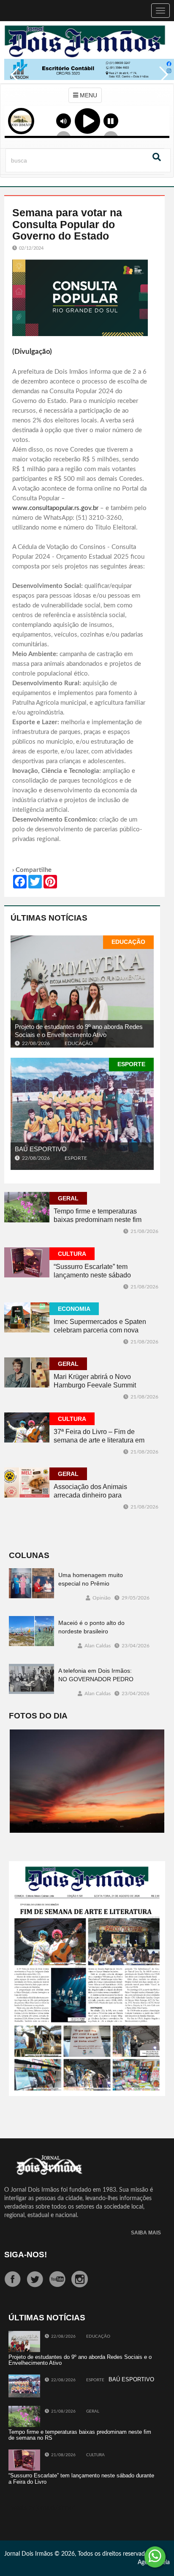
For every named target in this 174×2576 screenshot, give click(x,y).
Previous (13, 80)
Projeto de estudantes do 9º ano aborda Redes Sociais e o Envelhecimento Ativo (79, 1031)
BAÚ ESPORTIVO (41, 1149)
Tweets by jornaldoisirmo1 (42, 2508)
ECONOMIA (74, 1309)
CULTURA (72, 1254)
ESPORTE (131, 1064)
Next (161, 80)
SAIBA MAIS (146, 2233)
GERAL (68, 1198)
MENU (88, 95)
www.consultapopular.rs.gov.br (55, 508)
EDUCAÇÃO (128, 942)
